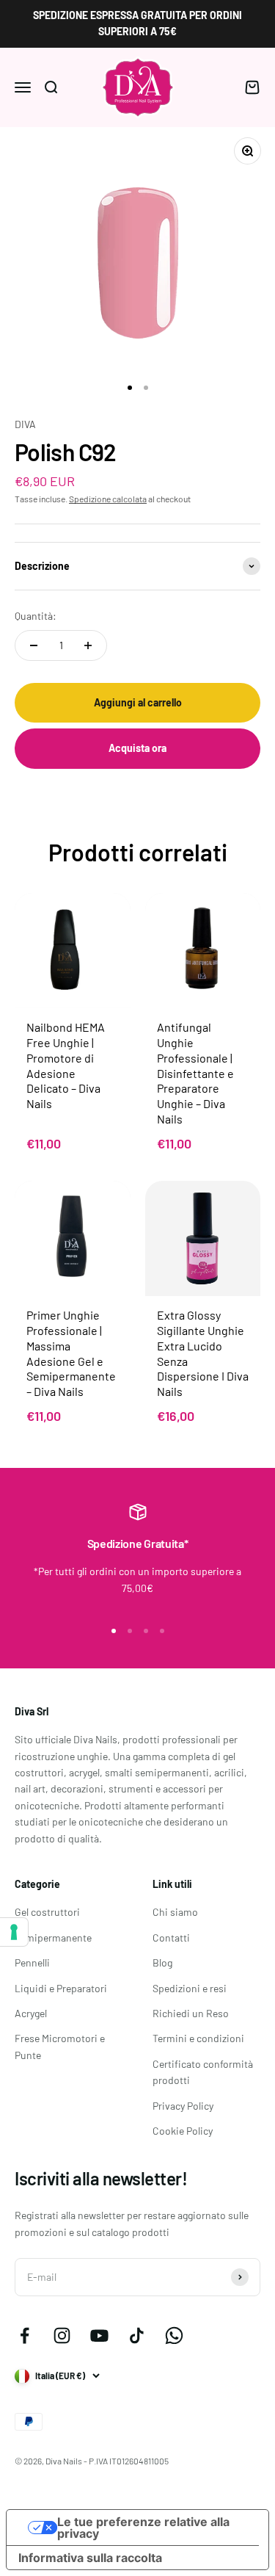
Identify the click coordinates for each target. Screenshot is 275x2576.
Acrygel (31, 2013)
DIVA (25, 424)
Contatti (171, 1938)
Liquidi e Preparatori (61, 1988)
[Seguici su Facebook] (25, 2336)
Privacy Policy (183, 2106)
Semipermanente (53, 1938)
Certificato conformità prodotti (203, 2072)
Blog (162, 1962)
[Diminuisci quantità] (34, 645)
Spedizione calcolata (108, 499)
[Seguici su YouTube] (99, 2336)
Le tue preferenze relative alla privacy (143, 2528)
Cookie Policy (183, 2131)
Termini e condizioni (198, 2038)
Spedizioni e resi (190, 1988)
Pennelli (32, 1962)
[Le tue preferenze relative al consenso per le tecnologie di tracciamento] (14, 1932)
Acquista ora (137, 748)
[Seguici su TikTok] (137, 2336)
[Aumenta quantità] (88, 645)
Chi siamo (175, 1912)
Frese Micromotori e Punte (60, 2046)
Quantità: (36, 616)
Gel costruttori (47, 1912)
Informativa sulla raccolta (90, 2558)
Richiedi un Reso (191, 2013)
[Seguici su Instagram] (62, 2336)
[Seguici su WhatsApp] (174, 2336)
